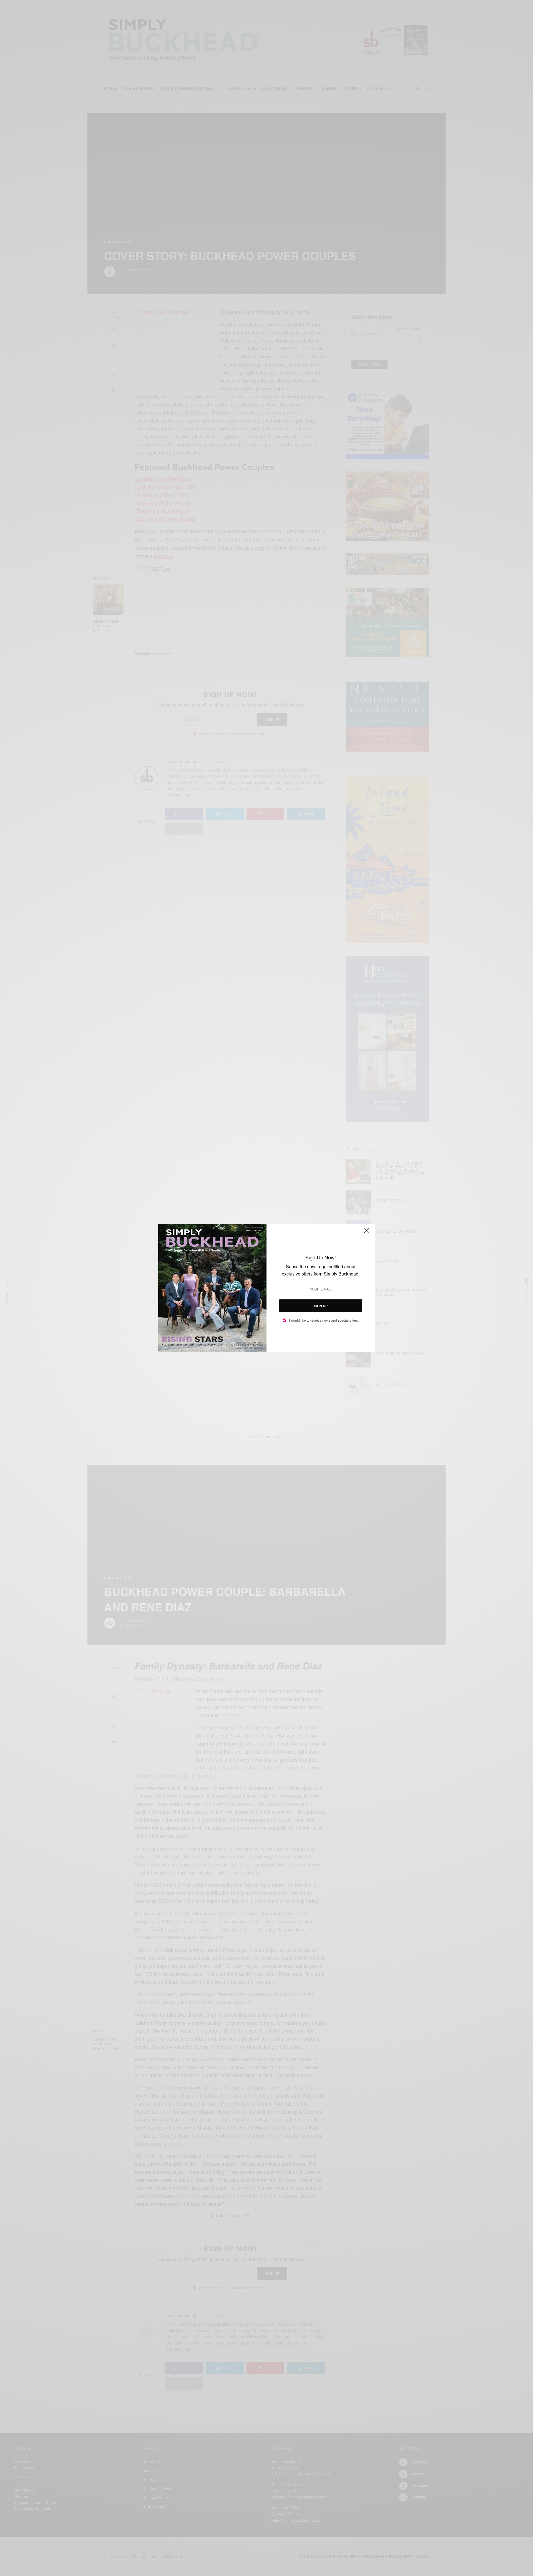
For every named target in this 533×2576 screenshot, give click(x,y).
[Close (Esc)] (366, 1233)
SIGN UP (321, 1306)
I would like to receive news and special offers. (324, 1320)
